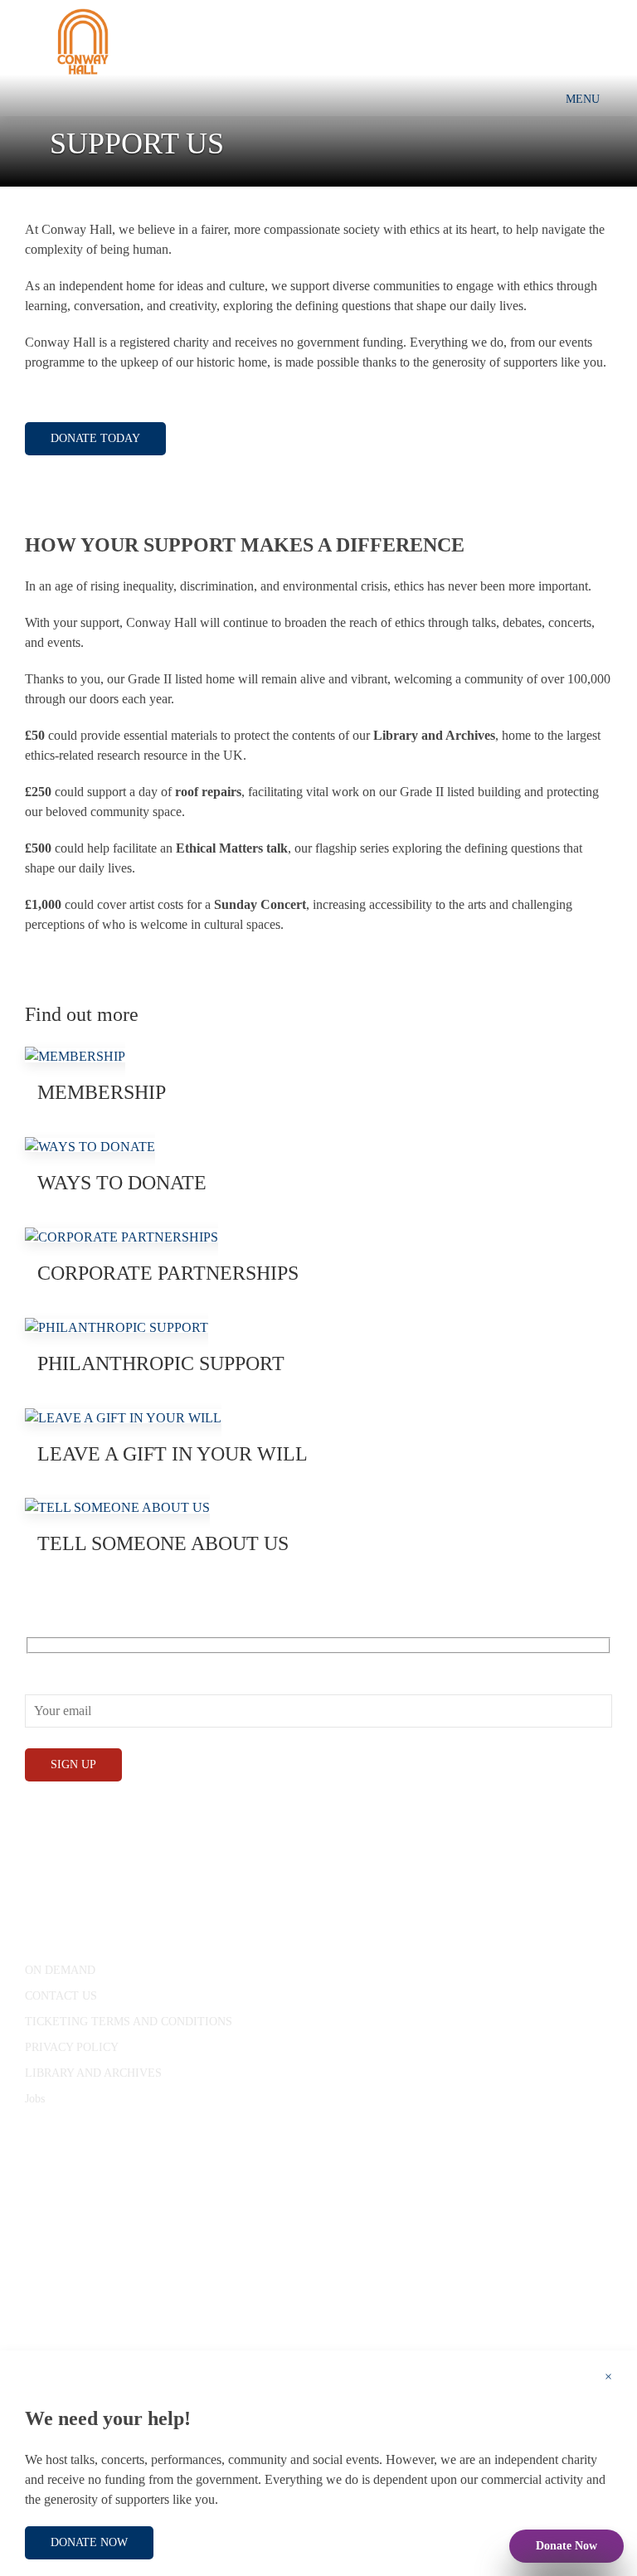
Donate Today (95, 438)
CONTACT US (61, 1996)
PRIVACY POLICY (72, 2047)
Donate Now (566, 2546)
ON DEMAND (60, 1970)
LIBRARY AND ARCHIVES (93, 2073)
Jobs (35, 2099)
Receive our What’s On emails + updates (131, 1663)
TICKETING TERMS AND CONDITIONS (129, 2022)
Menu (583, 99)
